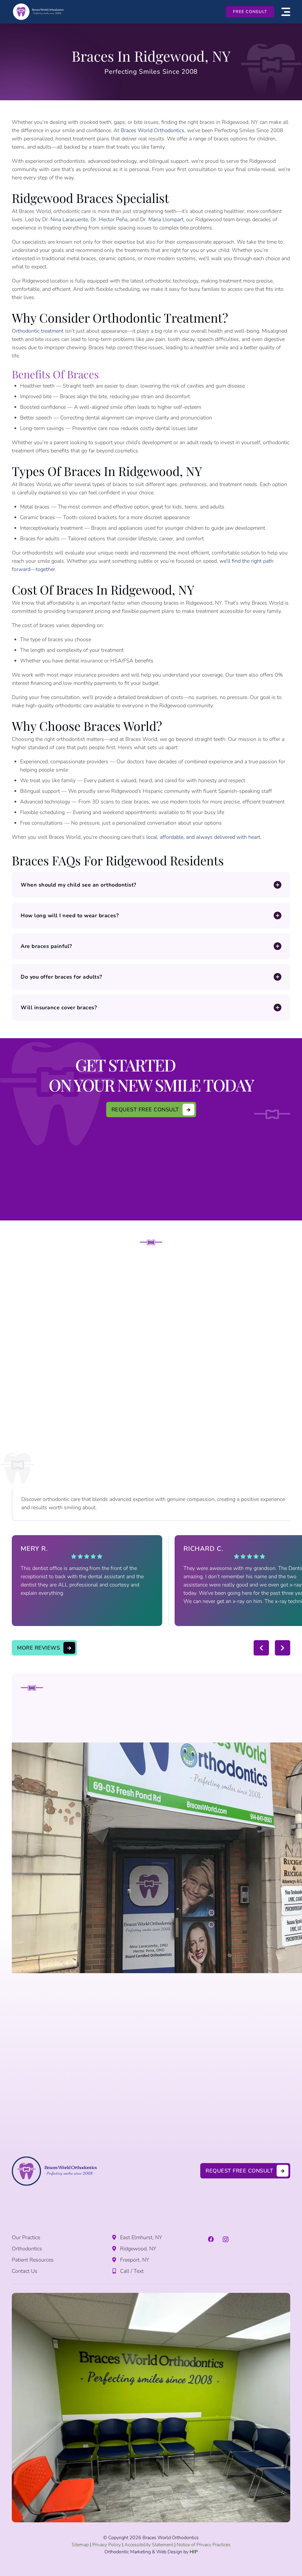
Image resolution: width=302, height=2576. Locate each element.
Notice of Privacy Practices (204, 2545)
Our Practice (26, 2237)
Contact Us (25, 2271)
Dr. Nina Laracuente (65, 219)
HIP (194, 2552)
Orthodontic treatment (38, 331)
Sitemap (80, 2545)
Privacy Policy (107, 2545)
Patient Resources (33, 2260)
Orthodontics (27, 2249)
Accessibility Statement (149, 2545)
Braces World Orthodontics (152, 130)
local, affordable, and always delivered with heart (203, 837)
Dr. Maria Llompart (162, 219)
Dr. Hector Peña (109, 219)
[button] (286, 12)
